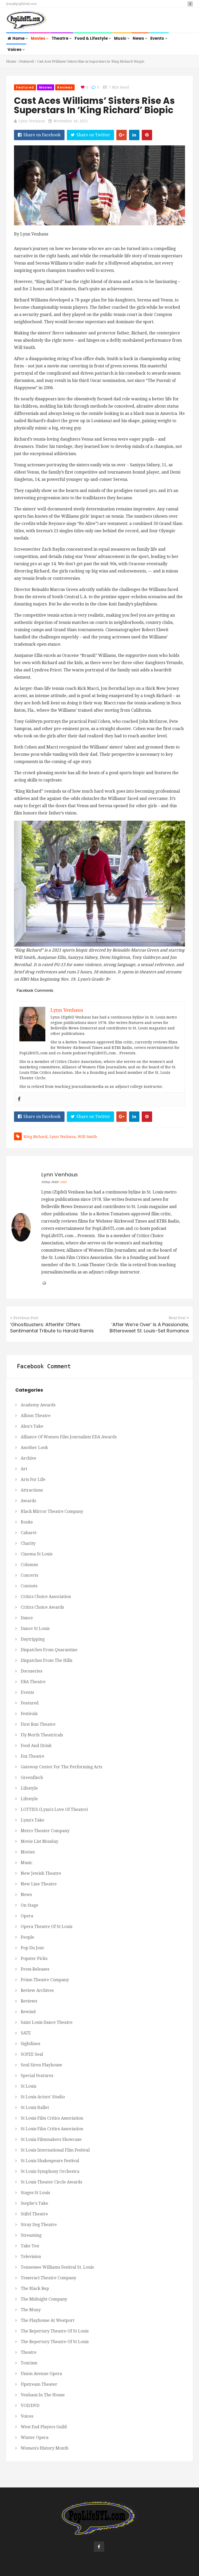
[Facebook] (19, 1099)
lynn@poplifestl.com (21, 4)
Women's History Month (45, 2448)
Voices (15, 49)
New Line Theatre (39, 1884)
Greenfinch (32, 1778)
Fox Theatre (33, 1756)
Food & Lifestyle (92, 38)
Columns (29, 1565)
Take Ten (30, 2246)
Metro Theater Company (45, 1831)
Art (24, 1469)
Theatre (60, 38)
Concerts (29, 1575)
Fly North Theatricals (42, 1735)
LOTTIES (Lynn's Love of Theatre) (54, 1809)
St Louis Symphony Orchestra (50, 2171)
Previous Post (26, 1318)
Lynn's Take (33, 1820)
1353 (63, 1182)
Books (27, 1522)
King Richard (35, 1137)
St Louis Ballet (35, 2108)
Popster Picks (34, 1958)
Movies (38, 38)
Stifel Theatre (34, 2214)
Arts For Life (33, 1479)
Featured (27, 61)
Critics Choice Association (46, 1597)
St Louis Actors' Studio (43, 2097)
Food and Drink (36, 1746)
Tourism (29, 2363)
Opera (27, 1916)
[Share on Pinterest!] (147, 135)
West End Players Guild (44, 2427)
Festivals (29, 1714)
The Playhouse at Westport (48, 2320)
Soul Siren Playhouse (41, 2065)
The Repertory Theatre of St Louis (55, 2331)
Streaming (31, 2235)
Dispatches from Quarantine (49, 1650)
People (27, 1937)
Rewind (28, 2012)
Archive (29, 1458)
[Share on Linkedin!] (134, 135)
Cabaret (29, 1533)
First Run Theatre (38, 1724)
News (139, 38)
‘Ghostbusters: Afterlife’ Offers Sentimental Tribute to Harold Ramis (52, 1328)
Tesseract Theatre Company (48, 2278)
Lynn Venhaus (32, 121)
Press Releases (35, 1969)
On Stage (30, 1905)
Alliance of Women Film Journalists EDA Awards (69, 1437)
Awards (28, 1501)
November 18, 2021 (71, 121)
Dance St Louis (35, 1628)
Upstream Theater (39, 2384)
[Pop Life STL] (27, 21)
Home (19, 38)
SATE (26, 2033)
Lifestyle (29, 1788)
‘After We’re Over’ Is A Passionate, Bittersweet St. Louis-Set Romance (149, 1328)
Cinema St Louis (37, 1554)
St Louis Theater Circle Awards (51, 2182)
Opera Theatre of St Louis (47, 1927)
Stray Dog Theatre (39, 2225)
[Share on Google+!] (122, 135)
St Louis (29, 2086)
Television (31, 2257)
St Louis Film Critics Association (52, 2118)
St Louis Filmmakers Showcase (51, 2139)
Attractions (32, 1490)
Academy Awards (38, 1405)
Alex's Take (32, 1426)
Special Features (37, 2076)
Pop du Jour (33, 1948)
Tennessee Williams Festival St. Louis (57, 2267)
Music (121, 38)
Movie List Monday (40, 1841)
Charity (28, 1543)
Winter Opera (35, 2437)
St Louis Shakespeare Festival (50, 2161)
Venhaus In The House (43, 2395)
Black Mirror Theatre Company (52, 1511)
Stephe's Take (34, 2203)
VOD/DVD (30, 2406)
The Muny (31, 2310)
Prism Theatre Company (45, 1980)
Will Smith (87, 1137)
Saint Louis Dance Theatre (47, 2022)
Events (158, 38)
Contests (29, 1586)
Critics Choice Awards (42, 1607)
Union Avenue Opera (41, 2374)
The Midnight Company (44, 2299)
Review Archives (37, 1990)
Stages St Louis (35, 2193)
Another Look (34, 1448)
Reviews (65, 87)
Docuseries (31, 1671)
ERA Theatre (33, 1682)
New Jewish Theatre (41, 1873)
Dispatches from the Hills (47, 1660)
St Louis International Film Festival (55, 2150)
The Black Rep (35, 2288)
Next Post (177, 1318)
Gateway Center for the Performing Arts (61, 1767)
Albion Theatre (36, 1416)
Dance (27, 1618)
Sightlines (30, 2044)
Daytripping (33, 1639)
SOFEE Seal (32, 2054)
